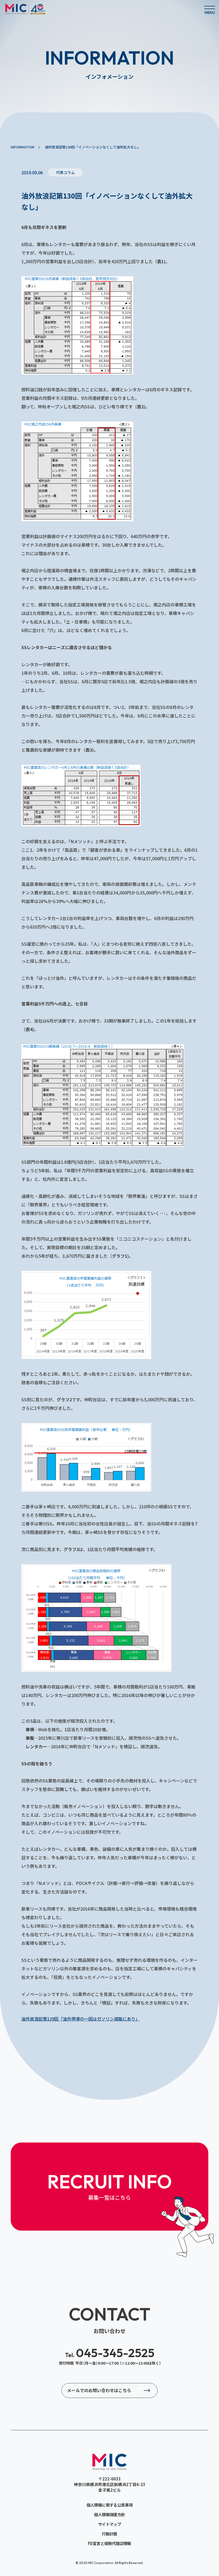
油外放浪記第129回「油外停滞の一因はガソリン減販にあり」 (81, 2019)
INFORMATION (22, 147)
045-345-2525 (110, 2353)
